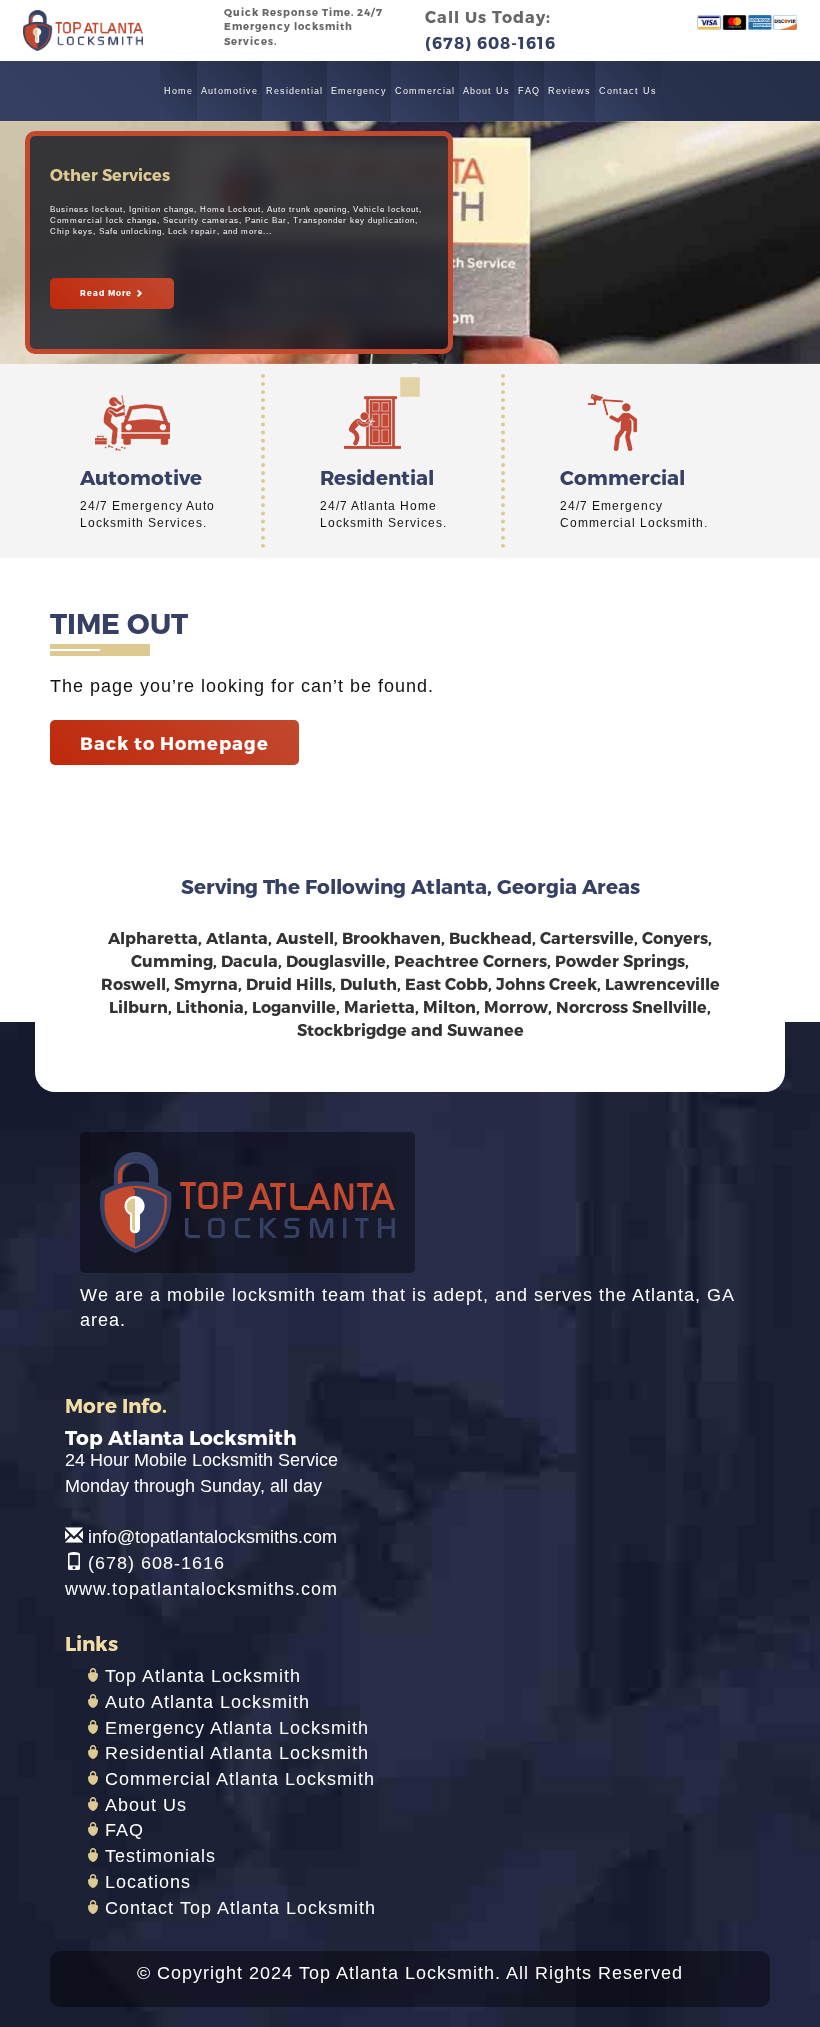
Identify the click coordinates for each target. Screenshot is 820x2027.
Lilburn (138, 1006)
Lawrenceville (662, 983)
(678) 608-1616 (156, 1563)
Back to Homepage (174, 742)
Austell (305, 937)
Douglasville (336, 960)
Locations (148, 1882)
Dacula (249, 960)
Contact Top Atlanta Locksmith (240, 1908)
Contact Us (628, 91)
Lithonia (210, 1006)
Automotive (229, 91)
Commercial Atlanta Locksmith (240, 1779)
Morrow (516, 1006)
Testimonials (160, 1856)
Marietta (379, 1006)
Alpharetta (153, 937)
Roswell (133, 983)
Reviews (569, 91)
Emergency (359, 91)
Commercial (425, 91)
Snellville (669, 1006)
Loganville (294, 1006)
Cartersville (587, 937)
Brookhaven (391, 937)
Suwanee (485, 1029)
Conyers (675, 937)
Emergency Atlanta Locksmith (237, 1728)
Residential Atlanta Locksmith (237, 1753)
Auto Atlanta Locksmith (207, 1702)
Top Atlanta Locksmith (203, 1676)
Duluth (368, 983)
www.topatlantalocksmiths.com (201, 1589)
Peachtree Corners (470, 960)
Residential (294, 91)
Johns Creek (546, 983)
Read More (107, 293)
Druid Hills (289, 983)
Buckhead (490, 937)
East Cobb (446, 983)
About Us (486, 91)
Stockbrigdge (352, 1029)
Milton (449, 1006)
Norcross (592, 1006)
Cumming (172, 960)
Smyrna (206, 983)
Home (178, 91)
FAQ (529, 91)
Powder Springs (620, 960)
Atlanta (237, 937)
